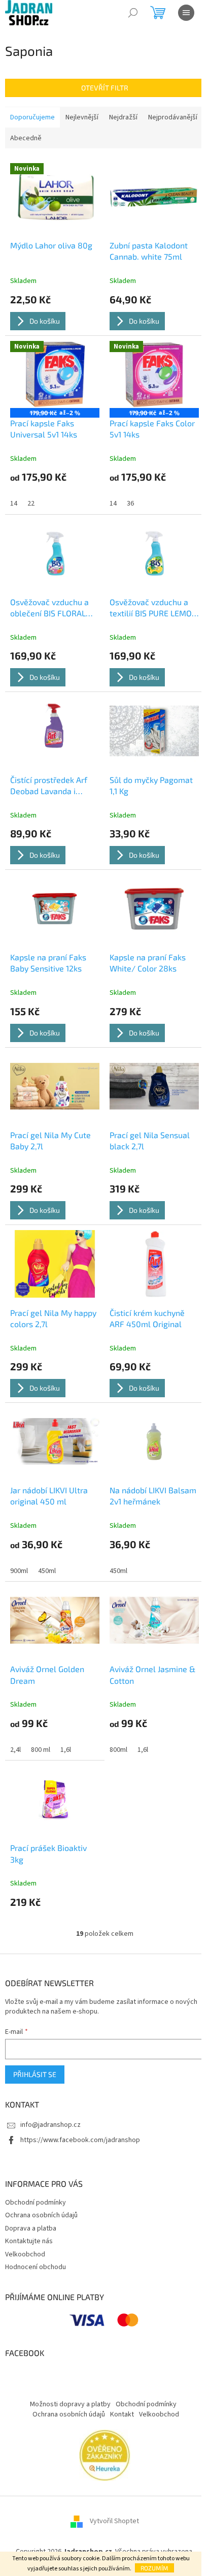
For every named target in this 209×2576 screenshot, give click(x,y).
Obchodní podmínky (36, 2203)
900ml (19, 1571)
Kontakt (122, 2414)
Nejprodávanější (173, 117)
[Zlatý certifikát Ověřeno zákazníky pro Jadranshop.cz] (105, 2455)
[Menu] (186, 13)
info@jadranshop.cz (50, 2125)
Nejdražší (123, 117)
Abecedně (26, 138)
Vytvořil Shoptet (114, 2521)
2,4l (15, 1750)
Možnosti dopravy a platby (70, 2404)
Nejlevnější (82, 117)
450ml (47, 1571)
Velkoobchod (25, 2254)
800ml (118, 1750)
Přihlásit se (35, 2074)
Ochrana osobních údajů (41, 2215)
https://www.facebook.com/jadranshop (80, 2140)
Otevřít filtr (105, 88)
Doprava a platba (31, 2228)
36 (130, 504)
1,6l (66, 1750)
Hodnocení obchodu (36, 2267)
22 (31, 504)
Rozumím (154, 2568)
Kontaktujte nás (29, 2241)
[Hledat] (133, 13)
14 (14, 504)
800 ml (41, 1750)
